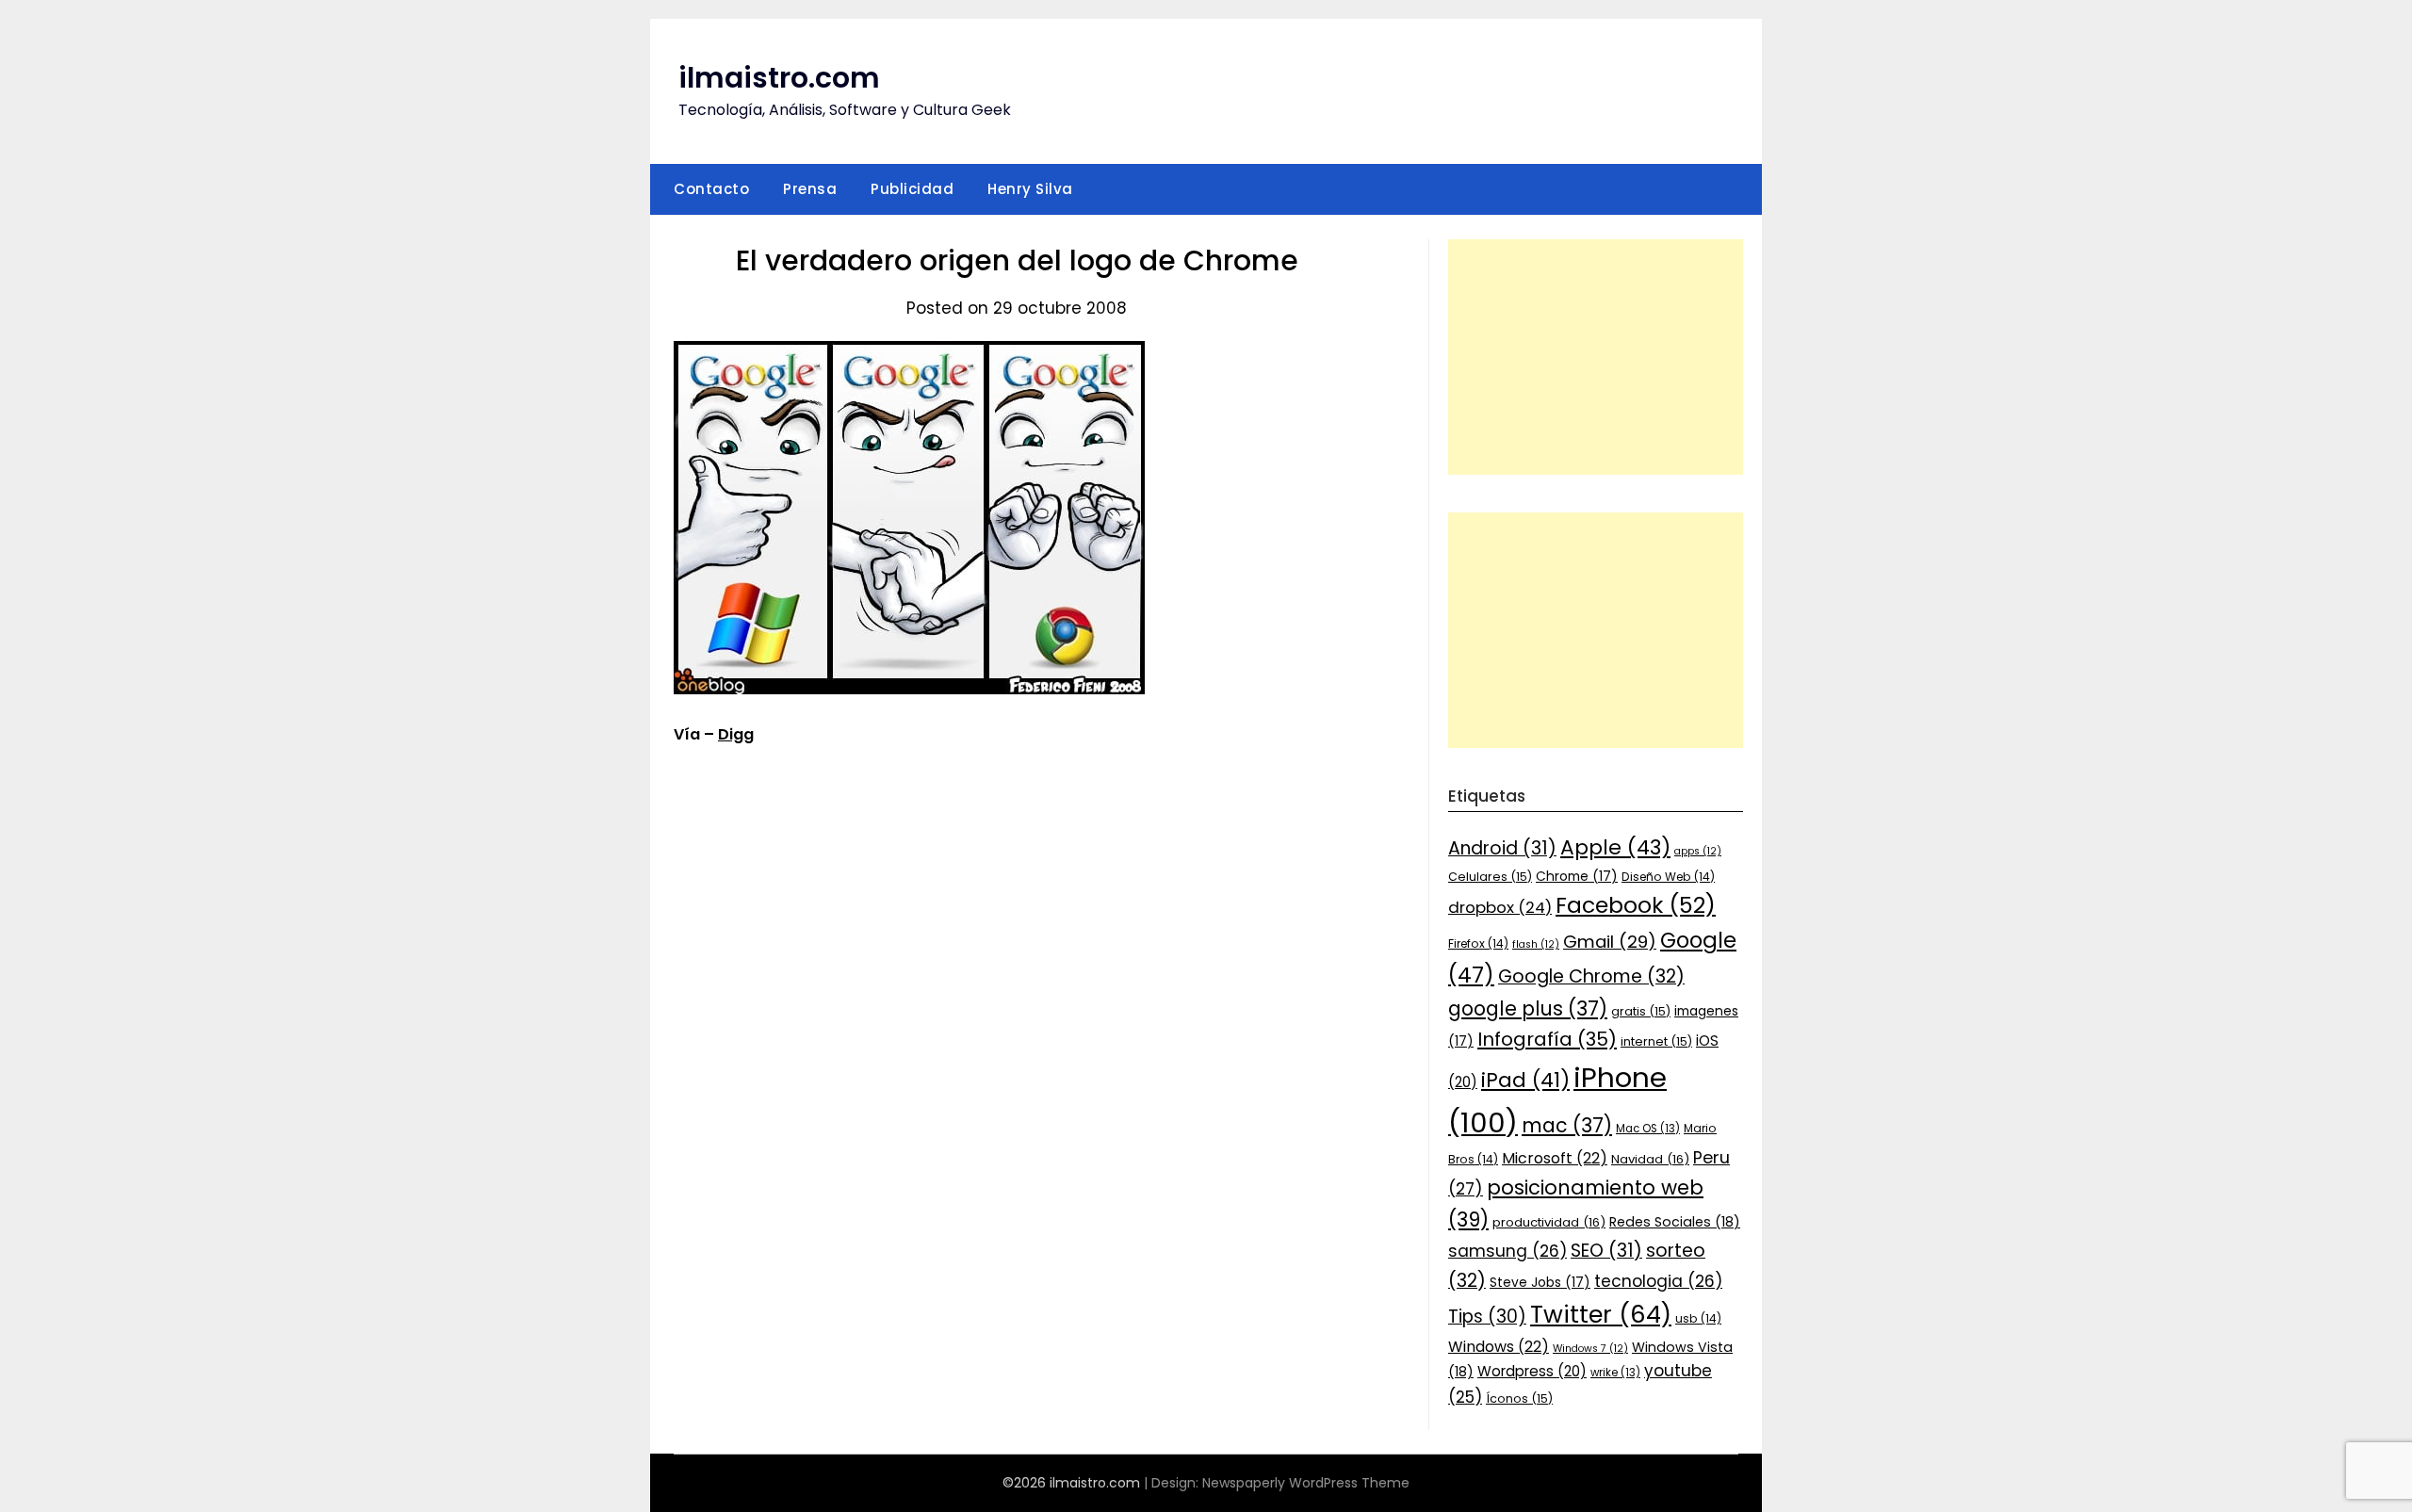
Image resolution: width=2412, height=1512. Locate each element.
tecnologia (1658, 1281)
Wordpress (1532, 1371)
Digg (736, 734)
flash (1536, 944)
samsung (1507, 1251)
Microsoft (1555, 1158)
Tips (1487, 1317)
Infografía (1547, 1039)
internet (1656, 1041)
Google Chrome (1591, 976)
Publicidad (912, 189)
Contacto (711, 189)
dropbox (1500, 907)
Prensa (810, 189)
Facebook (1636, 905)
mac (1567, 1125)
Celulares (1490, 877)
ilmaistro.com (779, 78)
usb (1698, 1318)
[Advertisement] (1596, 357)
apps (1698, 851)
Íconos (1519, 1398)
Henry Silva (1030, 189)
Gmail (1610, 942)
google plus (1528, 1008)
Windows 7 (1590, 1349)
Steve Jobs (1540, 1282)
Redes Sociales (1675, 1222)
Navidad (1650, 1159)
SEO (1606, 1251)
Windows (1499, 1347)
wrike (1615, 1373)
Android (1502, 848)
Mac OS (1648, 1129)
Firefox (1478, 943)
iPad (1525, 1080)
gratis (1641, 1011)
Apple (1615, 847)
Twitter (1601, 1314)
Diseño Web (1668, 877)
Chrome (1577, 876)
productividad (1549, 1222)
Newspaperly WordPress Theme (1306, 1483)
